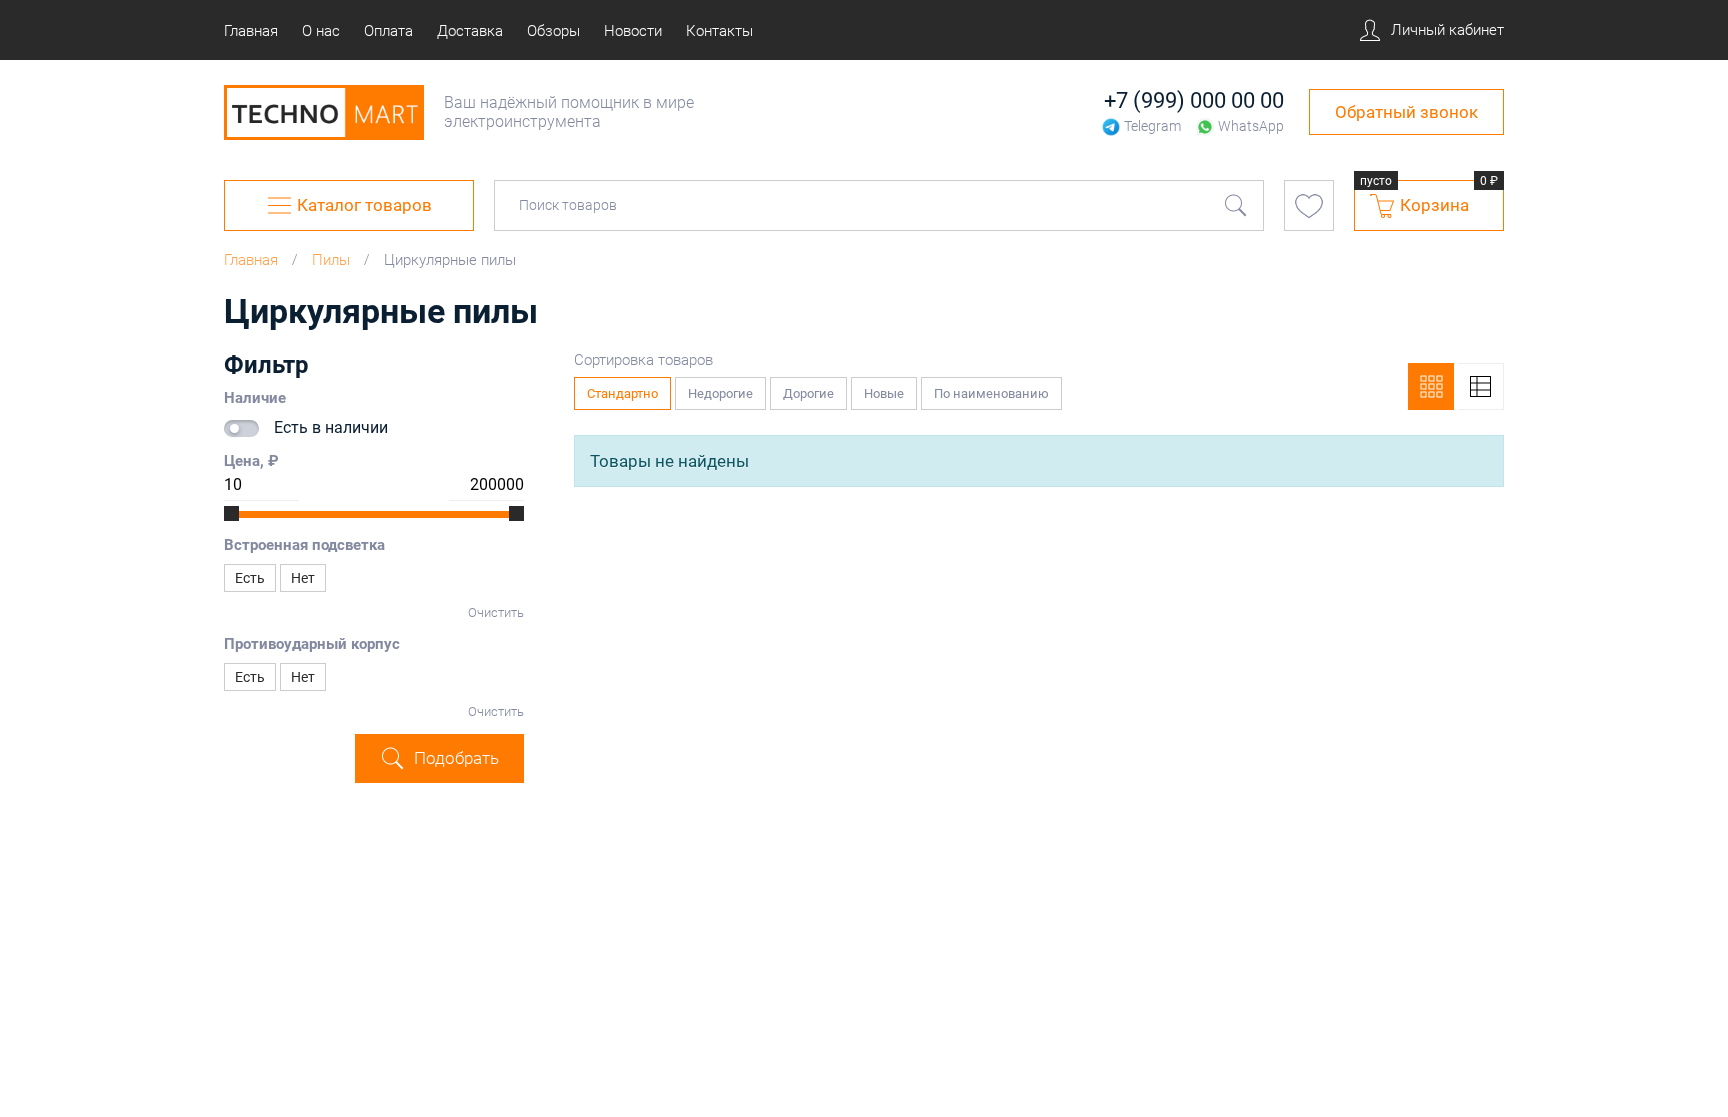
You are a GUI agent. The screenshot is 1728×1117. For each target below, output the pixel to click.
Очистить (496, 612)
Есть (250, 578)
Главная (251, 260)
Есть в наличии (331, 427)
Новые (890, 389)
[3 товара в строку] (1431, 386)
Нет (303, 578)
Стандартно (629, 389)
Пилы (331, 260)
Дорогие (815, 389)
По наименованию (998, 389)
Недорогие (727, 389)
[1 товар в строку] (1481, 386)
